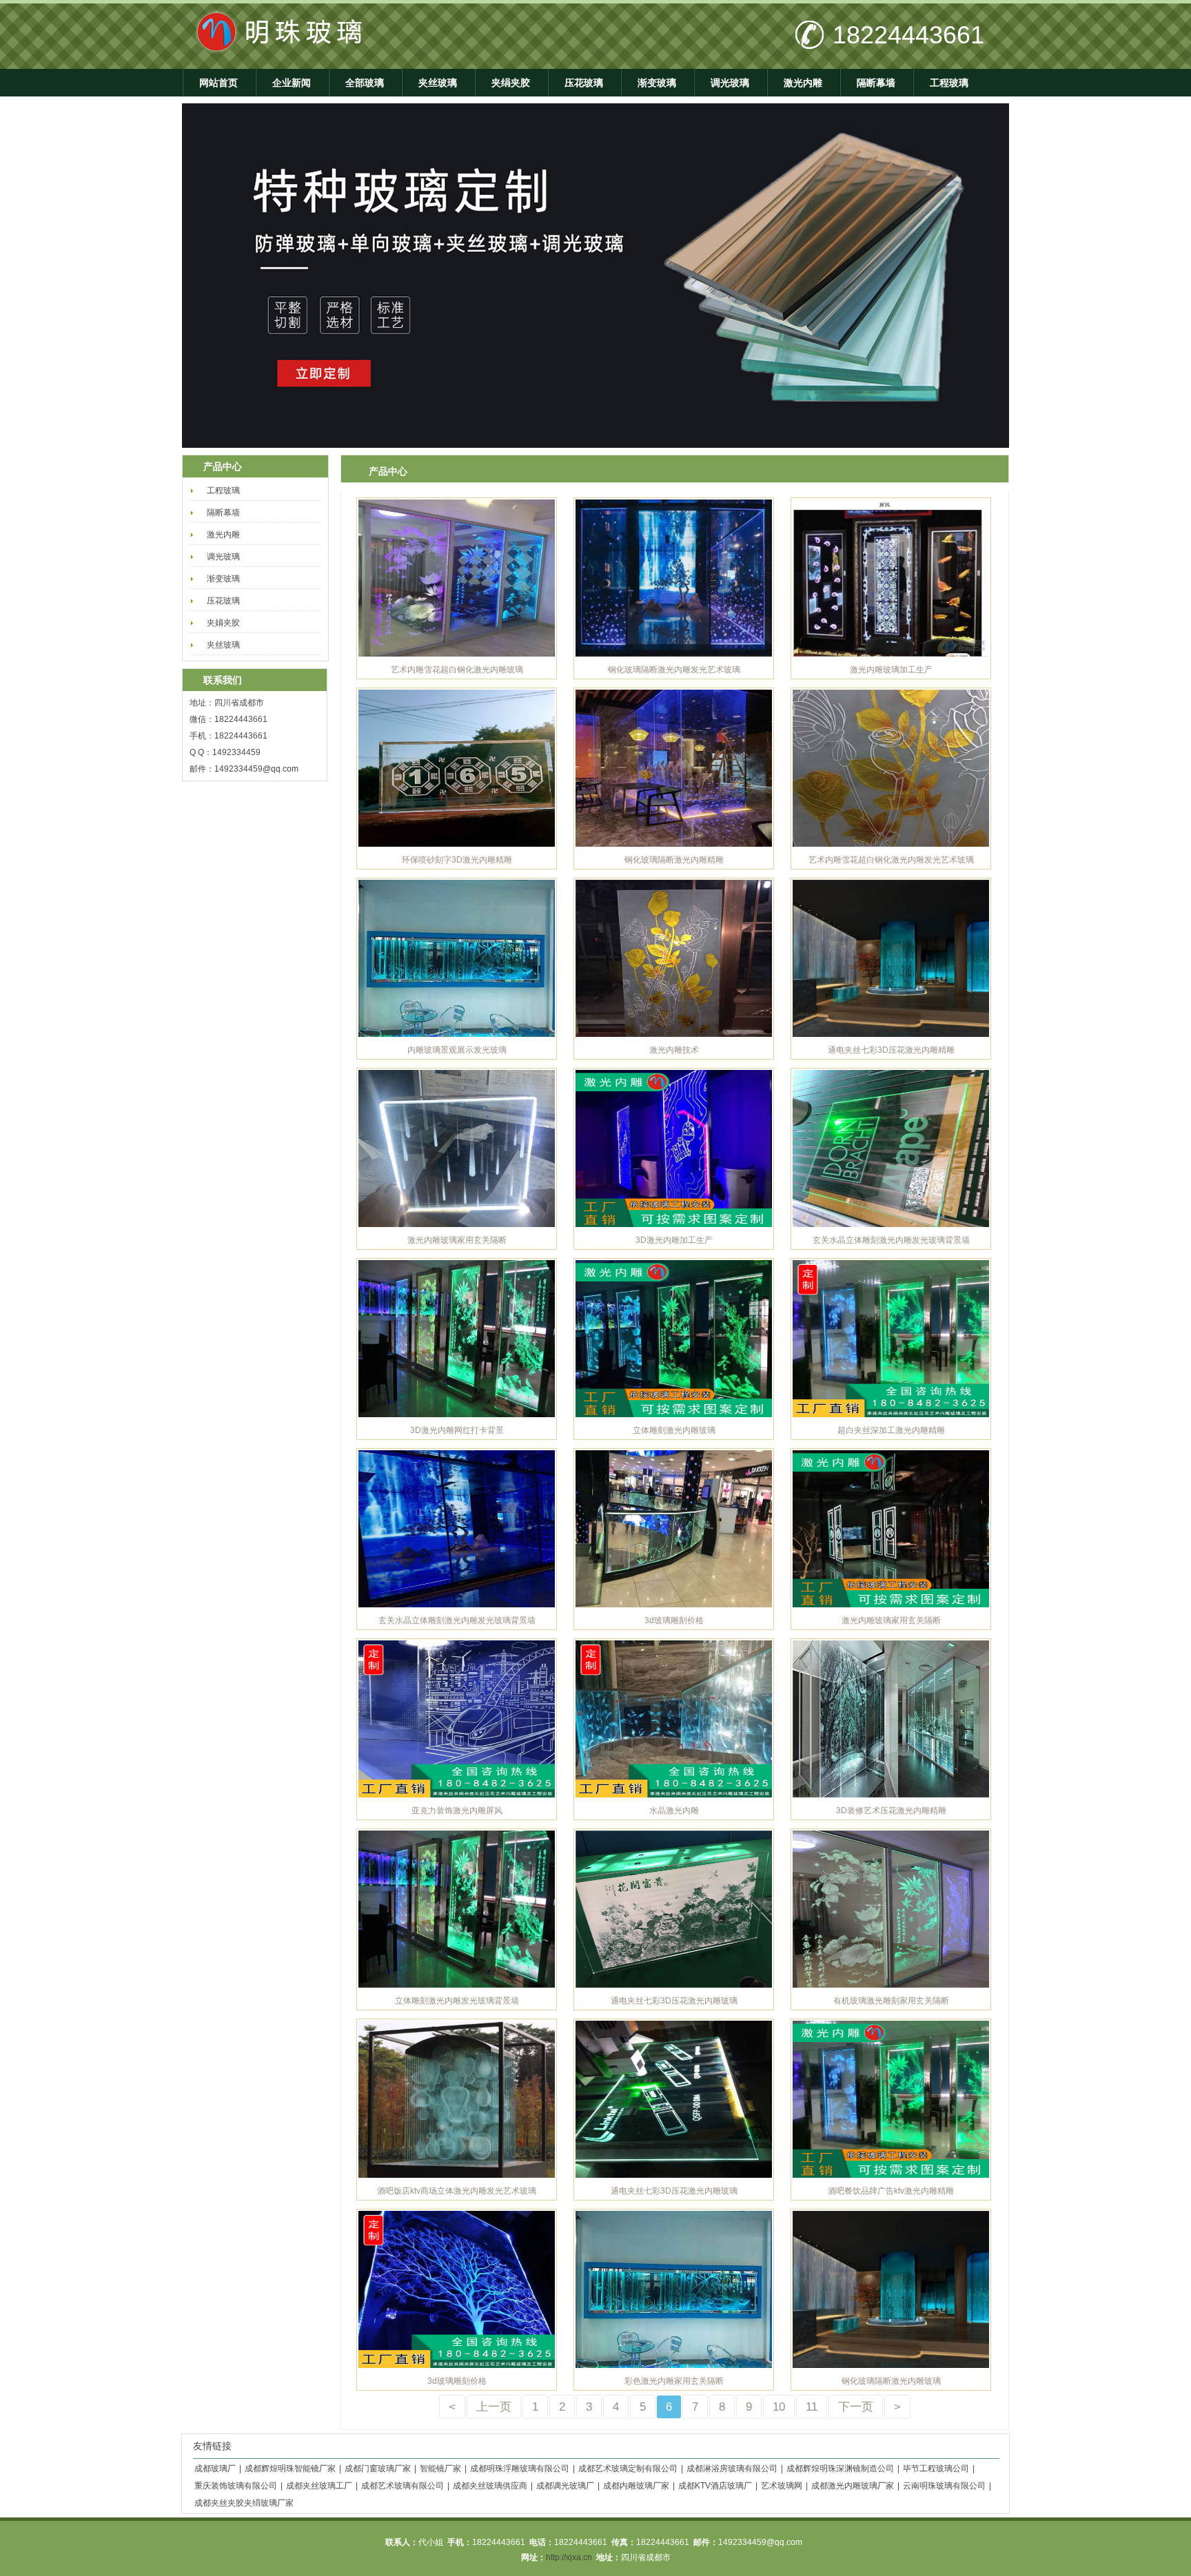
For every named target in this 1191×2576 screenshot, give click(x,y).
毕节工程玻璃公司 (936, 2469)
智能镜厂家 (440, 2469)
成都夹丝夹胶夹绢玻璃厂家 (244, 2503)
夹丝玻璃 (438, 83)
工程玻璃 (949, 83)
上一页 (494, 2407)
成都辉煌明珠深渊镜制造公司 (840, 2469)
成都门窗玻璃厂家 (378, 2469)
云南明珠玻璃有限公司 (944, 2486)
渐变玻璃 (657, 83)
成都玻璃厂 (215, 2469)
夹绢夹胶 (511, 83)
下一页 (856, 2407)
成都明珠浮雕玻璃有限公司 (520, 2469)
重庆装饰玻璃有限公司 (236, 2486)
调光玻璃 (730, 83)
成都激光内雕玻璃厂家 (853, 2486)
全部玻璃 (365, 83)
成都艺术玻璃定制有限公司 (628, 2469)
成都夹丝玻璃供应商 (490, 2486)
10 (779, 2407)
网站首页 (218, 83)
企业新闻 (292, 83)
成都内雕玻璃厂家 (636, 2486)
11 (812, 2407)
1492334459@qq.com (256, 769)
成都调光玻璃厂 (565, 2486)
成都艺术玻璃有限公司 (403, 2486)
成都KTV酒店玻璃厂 (715, 2486)
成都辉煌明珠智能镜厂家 (290, 2469)
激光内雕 (803, 83)
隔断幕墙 (876, 83)
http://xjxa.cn (569, 2557)
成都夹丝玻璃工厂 (319, 2486)
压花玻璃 (584, 83)
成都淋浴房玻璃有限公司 (732, 2469)
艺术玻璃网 (782, 2486)
